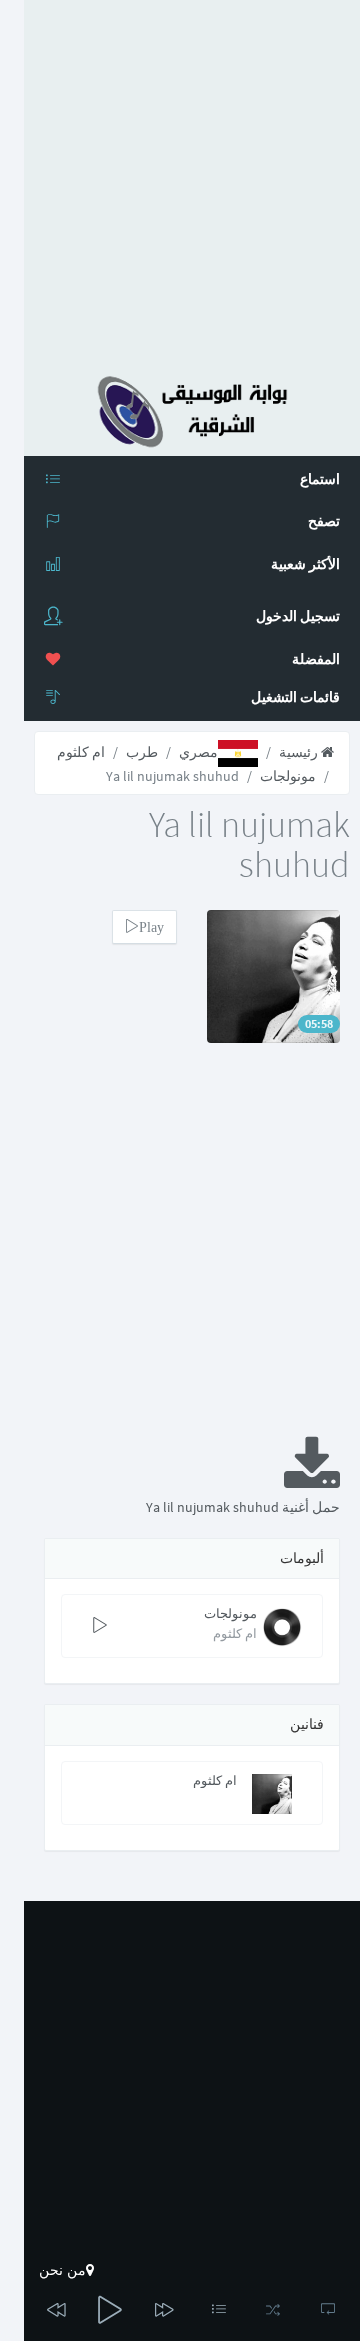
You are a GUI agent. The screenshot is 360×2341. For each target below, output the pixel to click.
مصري (198, 752)
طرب (142, 752)
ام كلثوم (81, 752)
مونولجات (288, 776)
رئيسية (300, 752)
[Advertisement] (180, 180)
